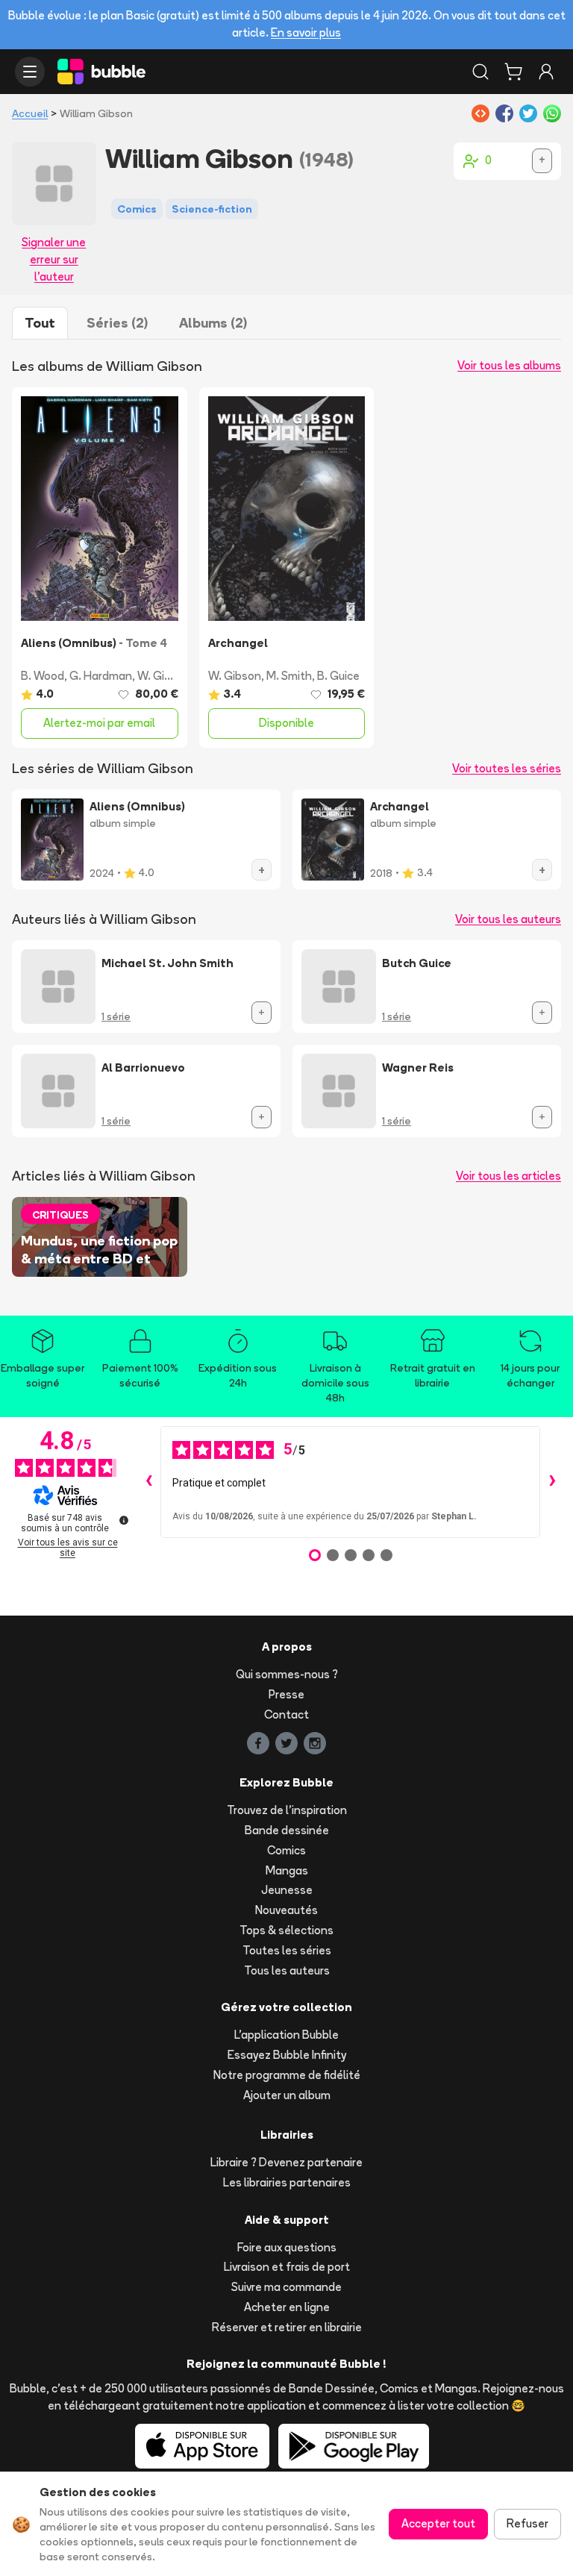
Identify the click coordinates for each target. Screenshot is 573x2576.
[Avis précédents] (148, 1482)
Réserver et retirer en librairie (287, 2327)
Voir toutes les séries (507, 768)
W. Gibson (164, 676)
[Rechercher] (480, 72)
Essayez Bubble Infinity (287, 2055)
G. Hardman (101, 676)
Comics (286, 1850)
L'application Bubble (286, 2035)
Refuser (527, 2523)
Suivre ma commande (286, 2287)
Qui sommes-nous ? (287, 1674)
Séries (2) (117, 323)
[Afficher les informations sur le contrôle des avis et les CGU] (124, 1520)
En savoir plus (306, 32)
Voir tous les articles (508, 1176)
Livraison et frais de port (287, 2267)
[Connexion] (546, 72)
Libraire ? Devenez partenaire (286, 2162)
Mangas (287, 1870)
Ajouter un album (287, 2095)
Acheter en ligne (287, 2307)
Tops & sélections (286, 1930)
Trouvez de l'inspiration (287, 1810)
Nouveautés (286, 1910)
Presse (286, 1694)
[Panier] (513, 72)
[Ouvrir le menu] (30, 72)
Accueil (30, 113)
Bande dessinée (287, 1830)
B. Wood (43, 676)
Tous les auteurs (287, 1970)
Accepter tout (438, 2523)
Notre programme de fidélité (287, 2075)
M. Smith (289, 676)
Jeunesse (287, 1890)
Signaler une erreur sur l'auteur (54, 259)
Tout (40, 323)
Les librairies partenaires (287, 2182)
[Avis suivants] (552, 1482)
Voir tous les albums (509, 365)
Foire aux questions (287, 2247)
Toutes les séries (287, 1950)
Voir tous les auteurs (508, 919)
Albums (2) (213, 323)
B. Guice (338, 676)
